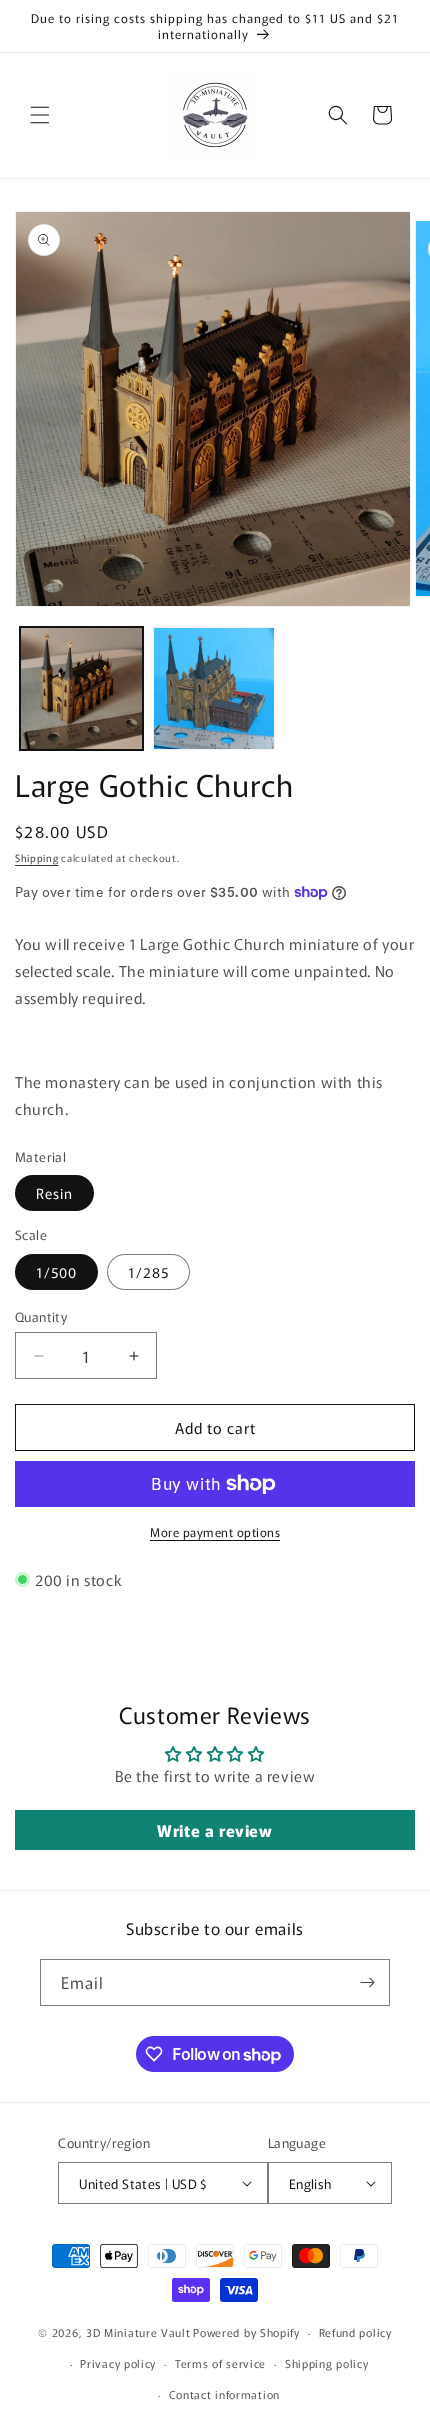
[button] (40, 115)
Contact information (224, 2394)
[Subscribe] (367, 1982)
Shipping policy (327, 2363)
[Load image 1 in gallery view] (81, 688)
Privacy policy (118, 2363)
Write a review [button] (214, 1830)
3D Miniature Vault (138, 2332)
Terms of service (220, 2363)
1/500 (56, 1272)
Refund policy (355, 2332)
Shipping (37, 857)
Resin (54, 1193)
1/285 (148, 1272)
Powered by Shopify (246, 2332)
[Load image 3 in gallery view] (214, 688)
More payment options (215, 1531)
